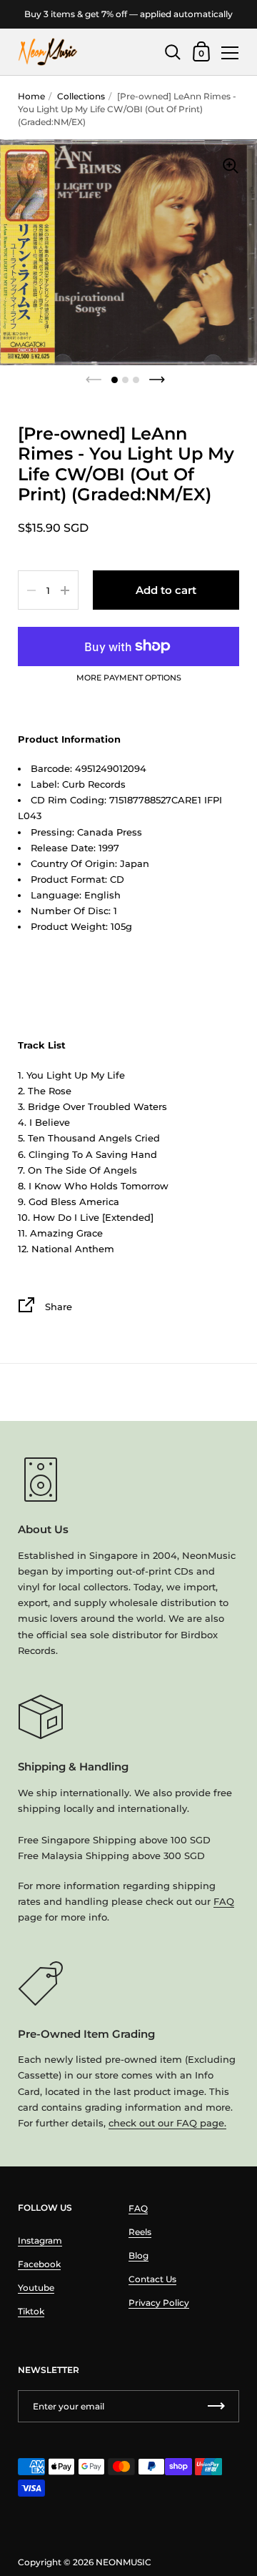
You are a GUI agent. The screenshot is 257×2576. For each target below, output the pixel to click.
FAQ (224, 1901)
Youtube (36, 2288)
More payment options (129, 678)
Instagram (40, 2240)
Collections (81, 96)
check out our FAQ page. (167, 2123)
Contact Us (152, 2279)
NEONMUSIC (124, 2562)
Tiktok (31, 2311)
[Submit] (216, 2406)
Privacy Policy (159, 2303)
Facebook (39, 2264)
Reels (140, 2232)
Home (31, 96)
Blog (138, 2255)
